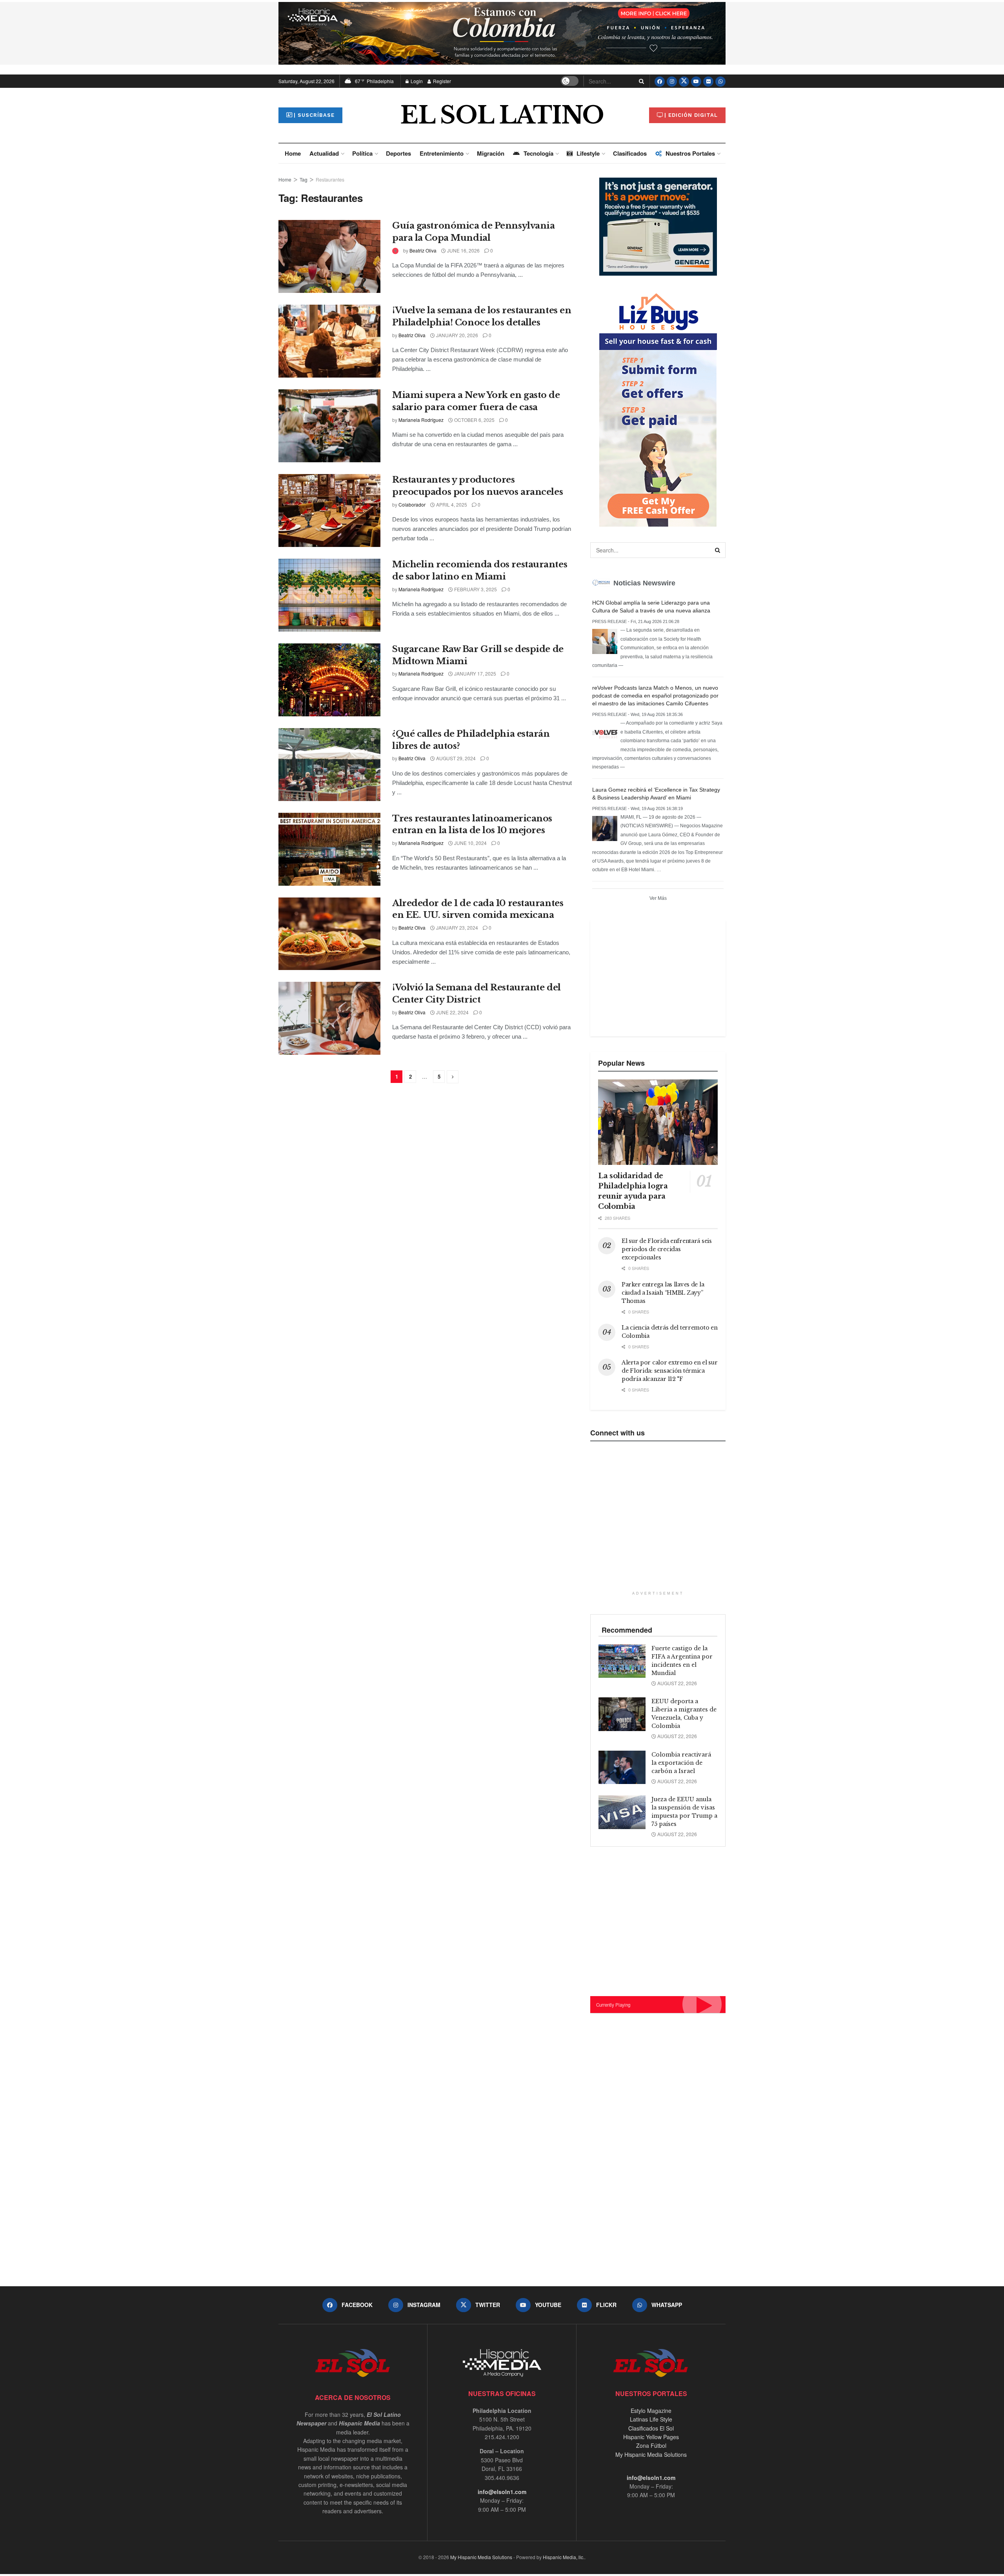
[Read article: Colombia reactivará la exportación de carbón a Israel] (622, 1768)
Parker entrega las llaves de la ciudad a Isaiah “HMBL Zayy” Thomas (663, 1293)
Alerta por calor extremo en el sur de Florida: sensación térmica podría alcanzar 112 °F (669, 1371)
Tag (304, 179)
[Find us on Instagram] (672, 81)
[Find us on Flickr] (708, 81)
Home (293, 153)
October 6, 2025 (474, 420)
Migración (491, 153)
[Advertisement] (657, 977)
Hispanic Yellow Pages (651, 2437)
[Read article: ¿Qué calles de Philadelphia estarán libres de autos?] (329, 765)
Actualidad (324, 153)
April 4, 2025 (451, 504)
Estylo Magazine (651, 2411)
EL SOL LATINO (502, 115)
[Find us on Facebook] (660, 81)
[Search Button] (640, 81)
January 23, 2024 (457, 927)
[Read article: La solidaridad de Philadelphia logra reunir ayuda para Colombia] (658, 1122)
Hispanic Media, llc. (564, 2557)
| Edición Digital (691, 115)
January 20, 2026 (457, 335)
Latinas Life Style (651, 2419)
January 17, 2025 (475, 673)
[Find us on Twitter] (684, 81)
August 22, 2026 (677, 1683)
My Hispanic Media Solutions (651, 2454)
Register (441, 81)
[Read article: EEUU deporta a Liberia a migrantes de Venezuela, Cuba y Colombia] (622, 1714)
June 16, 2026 (463, 250)
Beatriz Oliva (423, 250)
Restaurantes (330, 179)
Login (416, 81)
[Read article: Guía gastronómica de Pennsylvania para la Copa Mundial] (329, 256)
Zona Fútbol (651, 2445)
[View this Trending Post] (395, 250)
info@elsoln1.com (502, 2492)
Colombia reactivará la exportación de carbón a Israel (681, 1763)
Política (362, 153)
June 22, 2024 (452, 1012)
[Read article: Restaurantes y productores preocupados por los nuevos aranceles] (329, 510)
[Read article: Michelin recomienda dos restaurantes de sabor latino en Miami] (329, 595)
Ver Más (658, 898)
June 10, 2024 (470, 843)
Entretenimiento (442, 153)
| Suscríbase (314, 115)
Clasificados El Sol (651, 2428)
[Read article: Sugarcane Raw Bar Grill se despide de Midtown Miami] (329, 680)
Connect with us (617, 1433)
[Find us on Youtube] (696, 81)
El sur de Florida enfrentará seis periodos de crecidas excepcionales (667, 1249)
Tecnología (538, 153)
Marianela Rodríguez (421, 420)
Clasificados (630, 153)
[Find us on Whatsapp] (720, 81)
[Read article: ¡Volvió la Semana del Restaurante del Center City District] (329, 1018)
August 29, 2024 (455, 758)
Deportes (398, 153)
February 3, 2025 (475, 589)
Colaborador (412, 504)
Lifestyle (588, 153)
